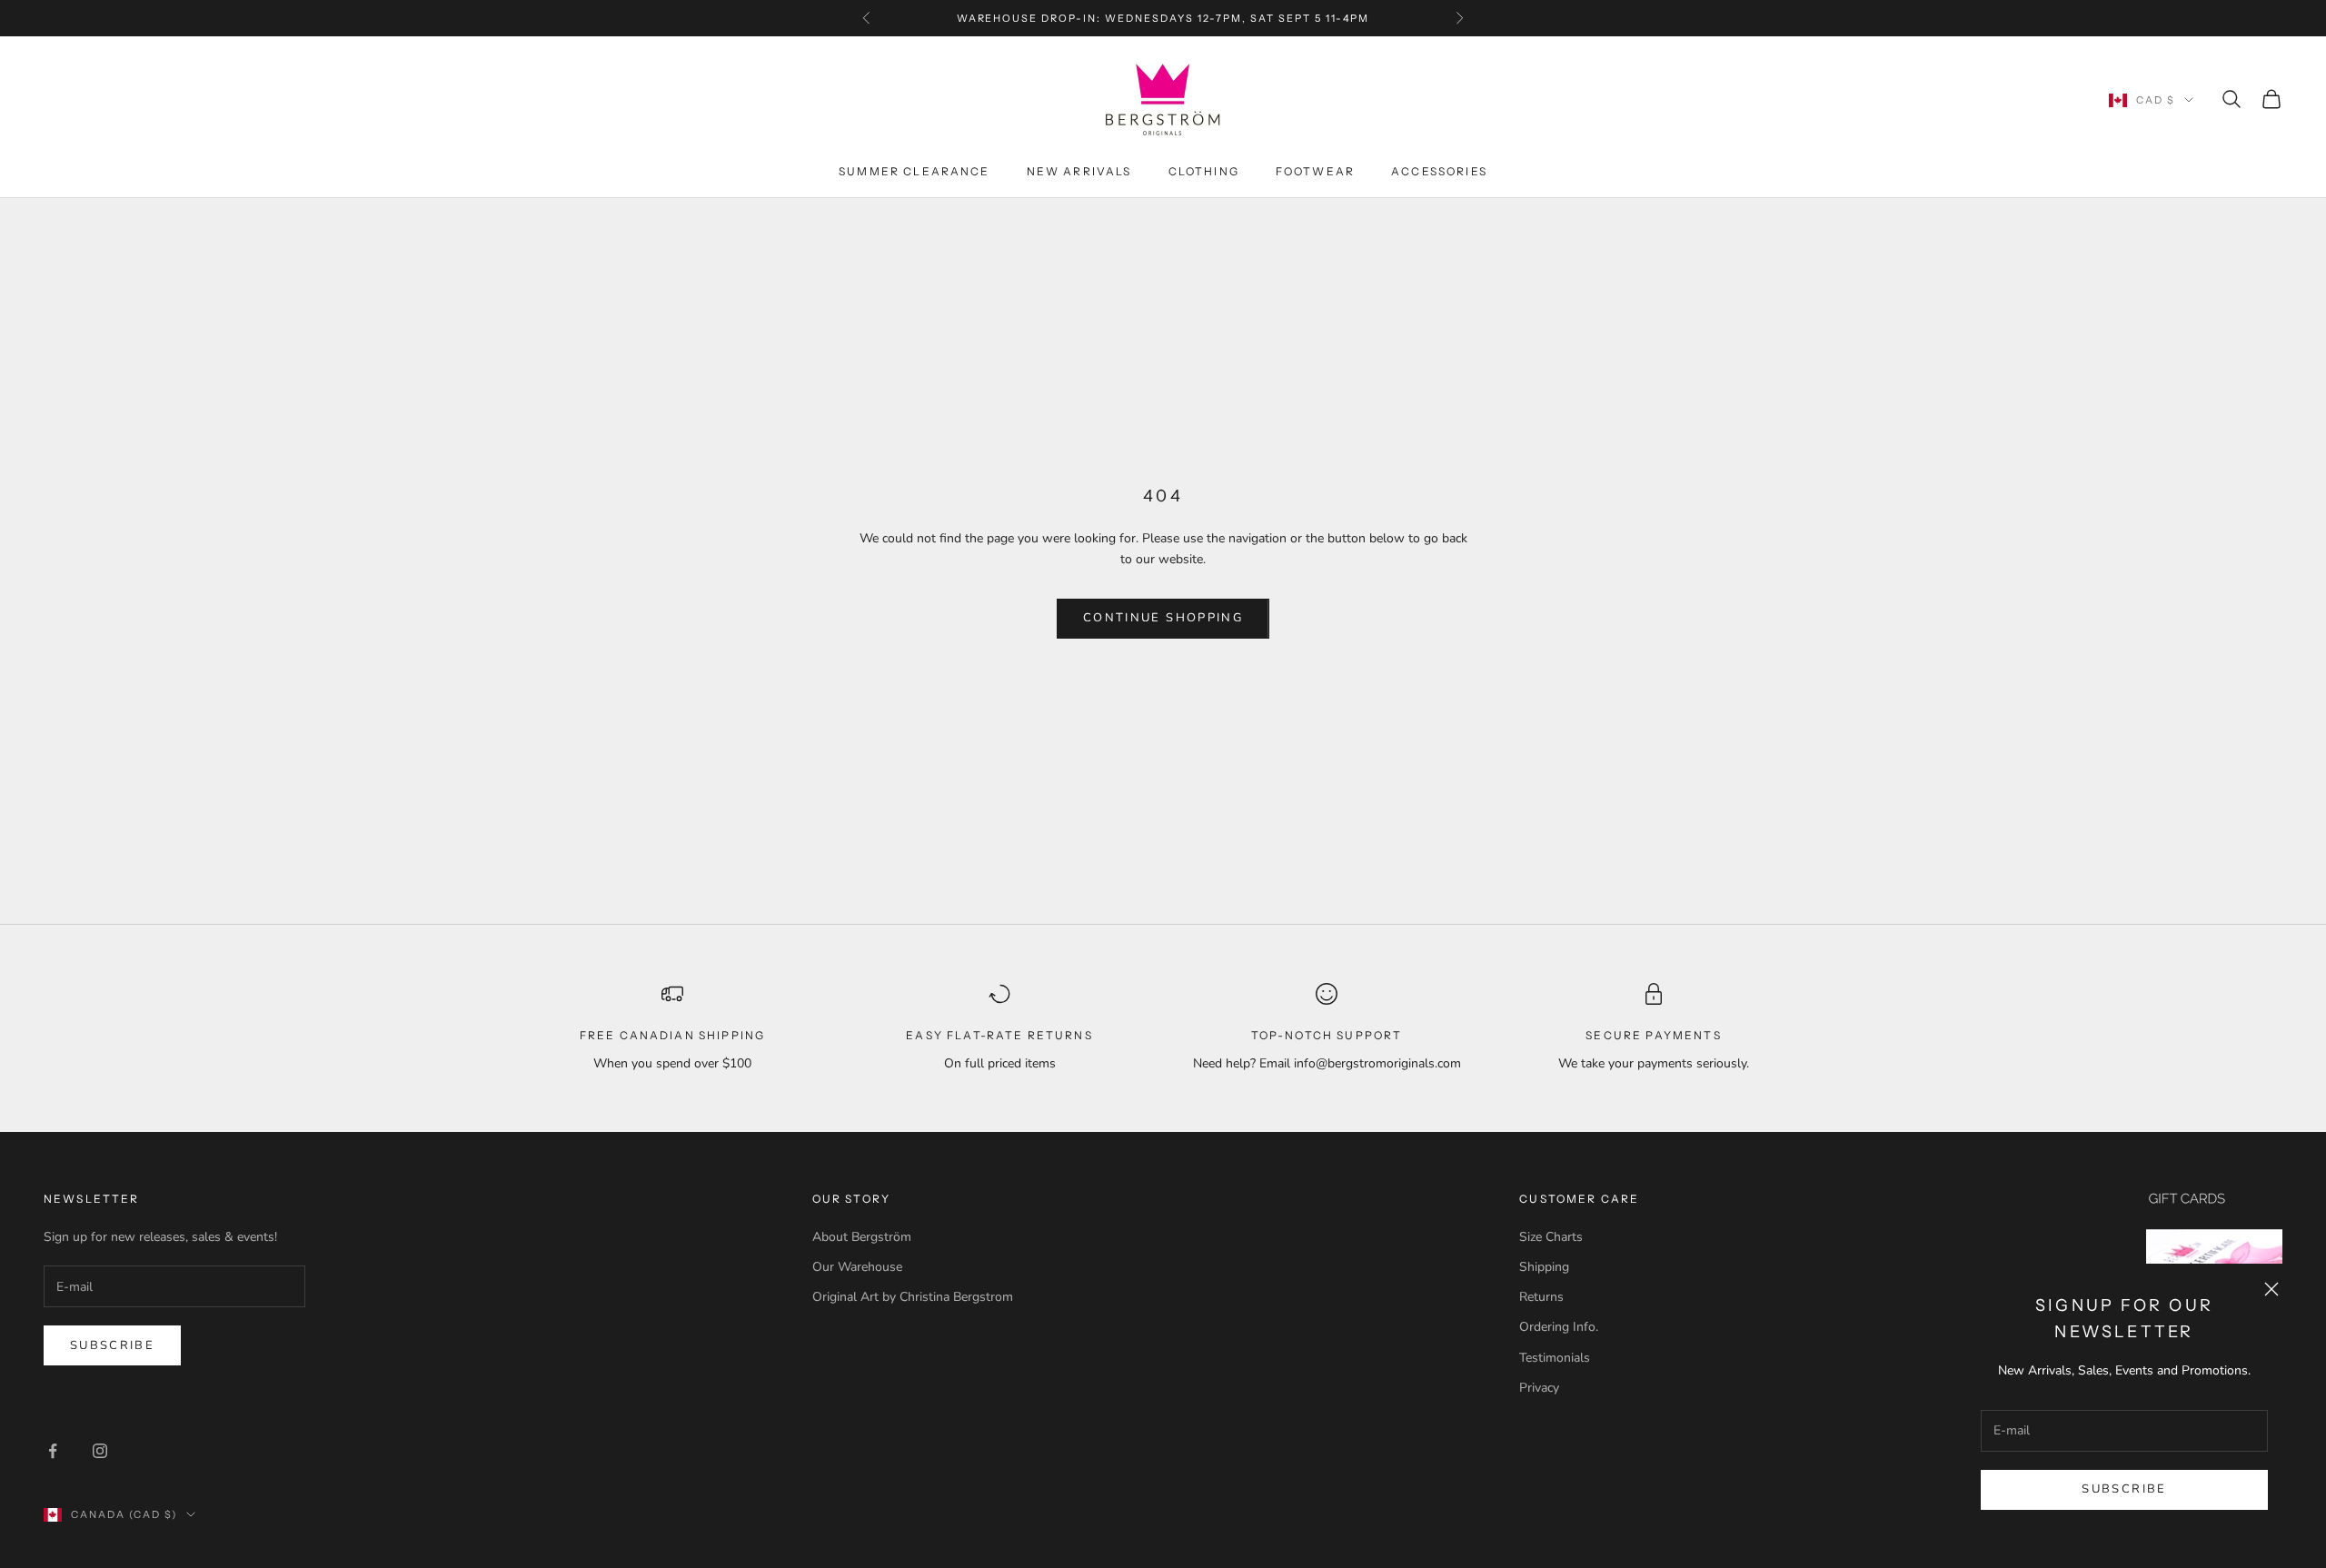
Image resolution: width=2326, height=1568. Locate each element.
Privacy (1539, 1388)
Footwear (1315, 171)
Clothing (1204, 171)
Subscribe (2124, 1489)
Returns (1541, 1297)
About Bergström (862, 1237)
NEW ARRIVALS (1079, 171)
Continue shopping (1163, 618)
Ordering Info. (1559, 1327)
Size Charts (1551, 1237)
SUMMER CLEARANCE (914, 171)
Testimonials (1555, 1358)
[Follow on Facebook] (53, 1451)
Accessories (1439, 171)
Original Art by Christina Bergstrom (913, 1297)
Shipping (1544, 1267)
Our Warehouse (857, 1267)
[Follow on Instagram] (100, 1451)
